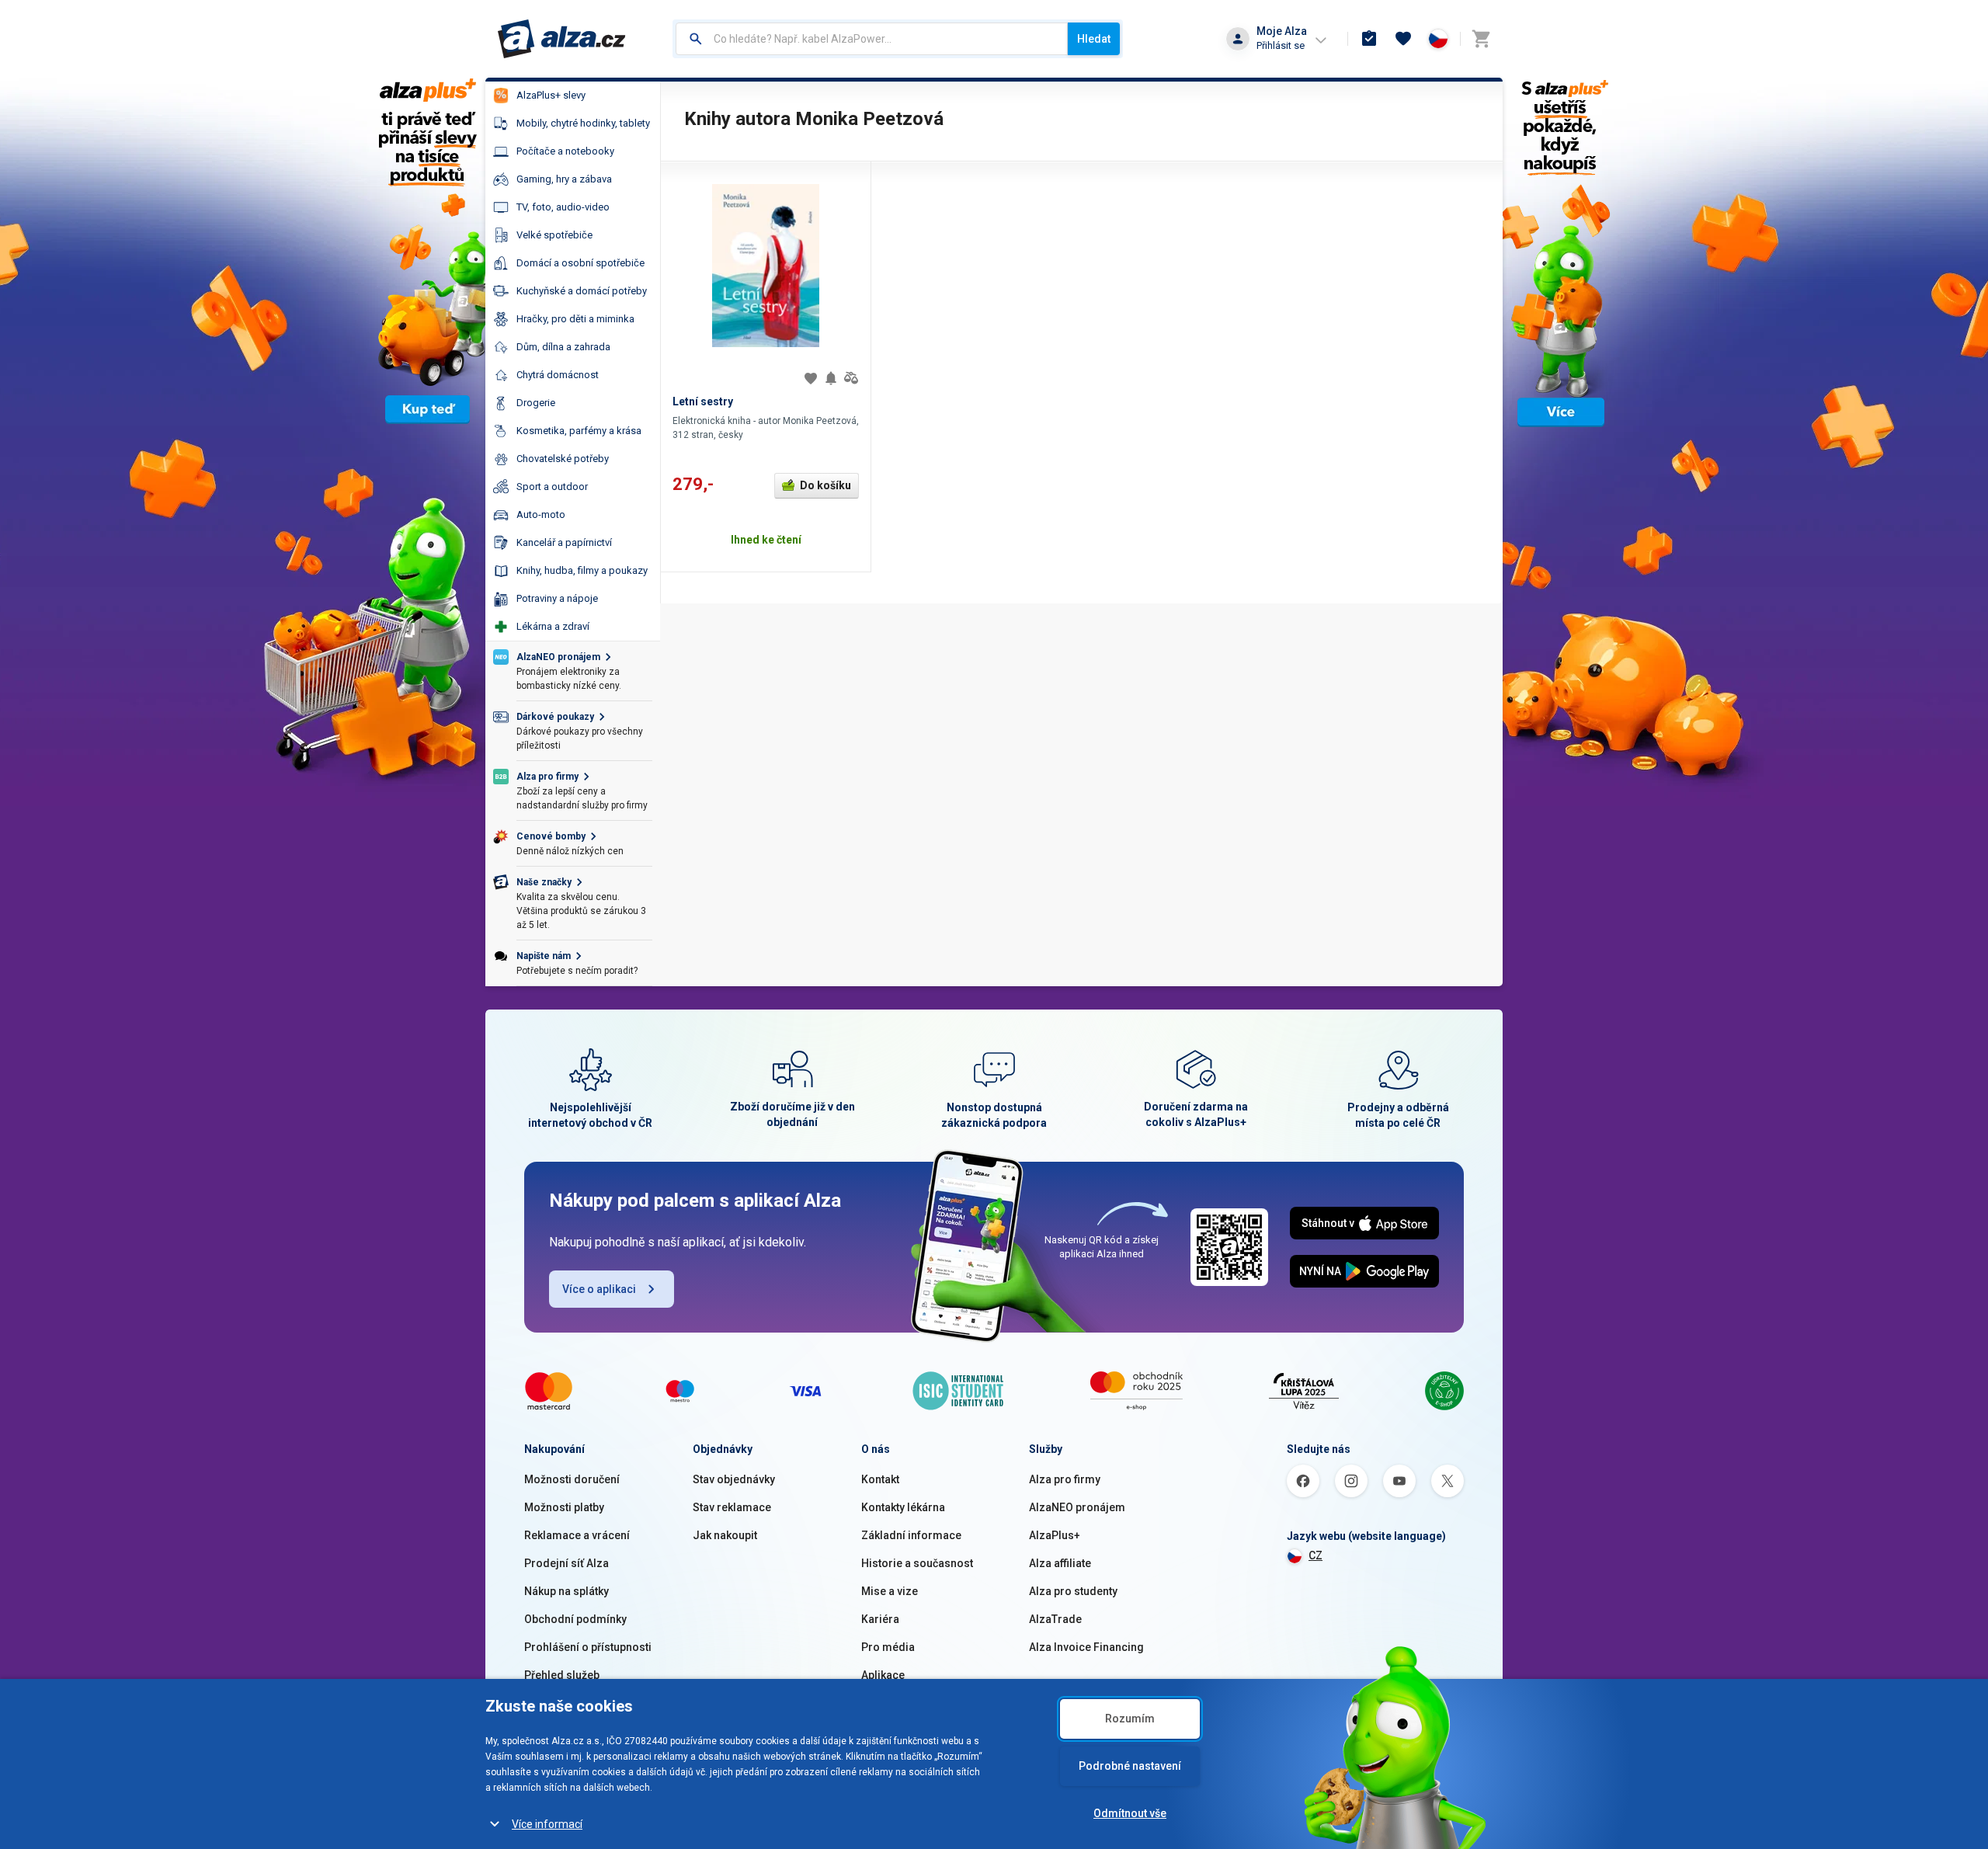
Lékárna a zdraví (553, 626)
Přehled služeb (562, 1675)
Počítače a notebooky (565, 151)
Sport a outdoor (552, 487)
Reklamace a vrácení (577, 1535)
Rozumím (1130, 1719)
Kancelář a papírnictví (564, 542)
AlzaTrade (1055, 1619)
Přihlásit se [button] (1281, 45)
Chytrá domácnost (558, 375)
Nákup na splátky (567, 1591)
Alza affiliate (1060, 1563)
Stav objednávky (734, 1479)
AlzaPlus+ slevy (551, 95)
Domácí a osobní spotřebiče (580, 263)
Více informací (547, 1824)
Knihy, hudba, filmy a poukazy (582, 570)
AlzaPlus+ (1055, 1535)
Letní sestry (703, 401)
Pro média (888, 1647)
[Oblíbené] (1403, 39)
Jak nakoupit (725, 1535)
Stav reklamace (732, 1507)
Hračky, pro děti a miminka (575, 319)
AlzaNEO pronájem (1077, 1507)
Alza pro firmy (1065, 1479)
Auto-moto (541, 514)
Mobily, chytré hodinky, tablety (583, 123)
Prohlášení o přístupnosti (588, 1647)
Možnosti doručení (572, 1479)
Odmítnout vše (1130, 1813)
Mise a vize (890, 1591)
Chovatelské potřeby (563, 459)
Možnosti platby (564, 1507)
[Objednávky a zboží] (1369, 39)
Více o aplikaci (599, 1289)
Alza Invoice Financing (1086, 1647)
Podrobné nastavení (1130, 1766)
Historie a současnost (917, 1563)
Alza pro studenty (1073, 1591)
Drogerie (536, 403)
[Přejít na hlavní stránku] (562, 39)
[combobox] (872, 39)
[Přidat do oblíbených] (811, 378)
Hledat (1094, 39)
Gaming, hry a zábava (564, 179)
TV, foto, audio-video (563, 207)
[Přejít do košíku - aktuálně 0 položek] (1481, 39)
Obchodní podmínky (575, 1619)
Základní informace (911, 1535)
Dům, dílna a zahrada (563, 347)
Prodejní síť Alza (567, 1563)
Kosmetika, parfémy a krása (579, 431)
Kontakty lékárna (903, 1507)
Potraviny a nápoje (557, 598)
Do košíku (825, 485)
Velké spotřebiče (554, 235)
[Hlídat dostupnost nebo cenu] (831, 378)
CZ (1315, 1555)
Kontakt (880, 1479)
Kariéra (880, 1619)
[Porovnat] (851, 378)
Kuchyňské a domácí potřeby (582, 291)
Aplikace (883, 1675)
